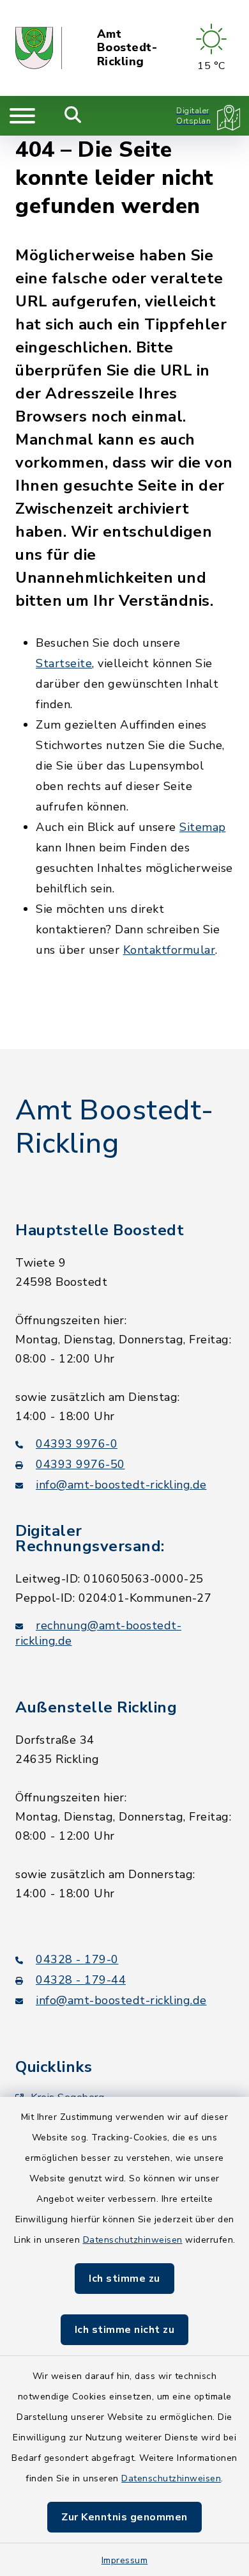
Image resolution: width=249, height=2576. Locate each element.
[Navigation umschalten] (22, 116)
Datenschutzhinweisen (133, 2240)
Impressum (125, 2560)
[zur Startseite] (39, 48)
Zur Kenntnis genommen (124, 2517)
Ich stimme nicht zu (125, 2330)
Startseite (64, 663)
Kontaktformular (170, 950)
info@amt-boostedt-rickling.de (121, 1485)
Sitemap (203, 827)
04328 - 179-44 (81, 1980)
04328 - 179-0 (77, 1959)
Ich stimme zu (124, 2279)
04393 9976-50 (80, 1464)
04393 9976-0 (77, 1444)
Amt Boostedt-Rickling (127, 48)
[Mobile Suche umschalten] (73, 116)
